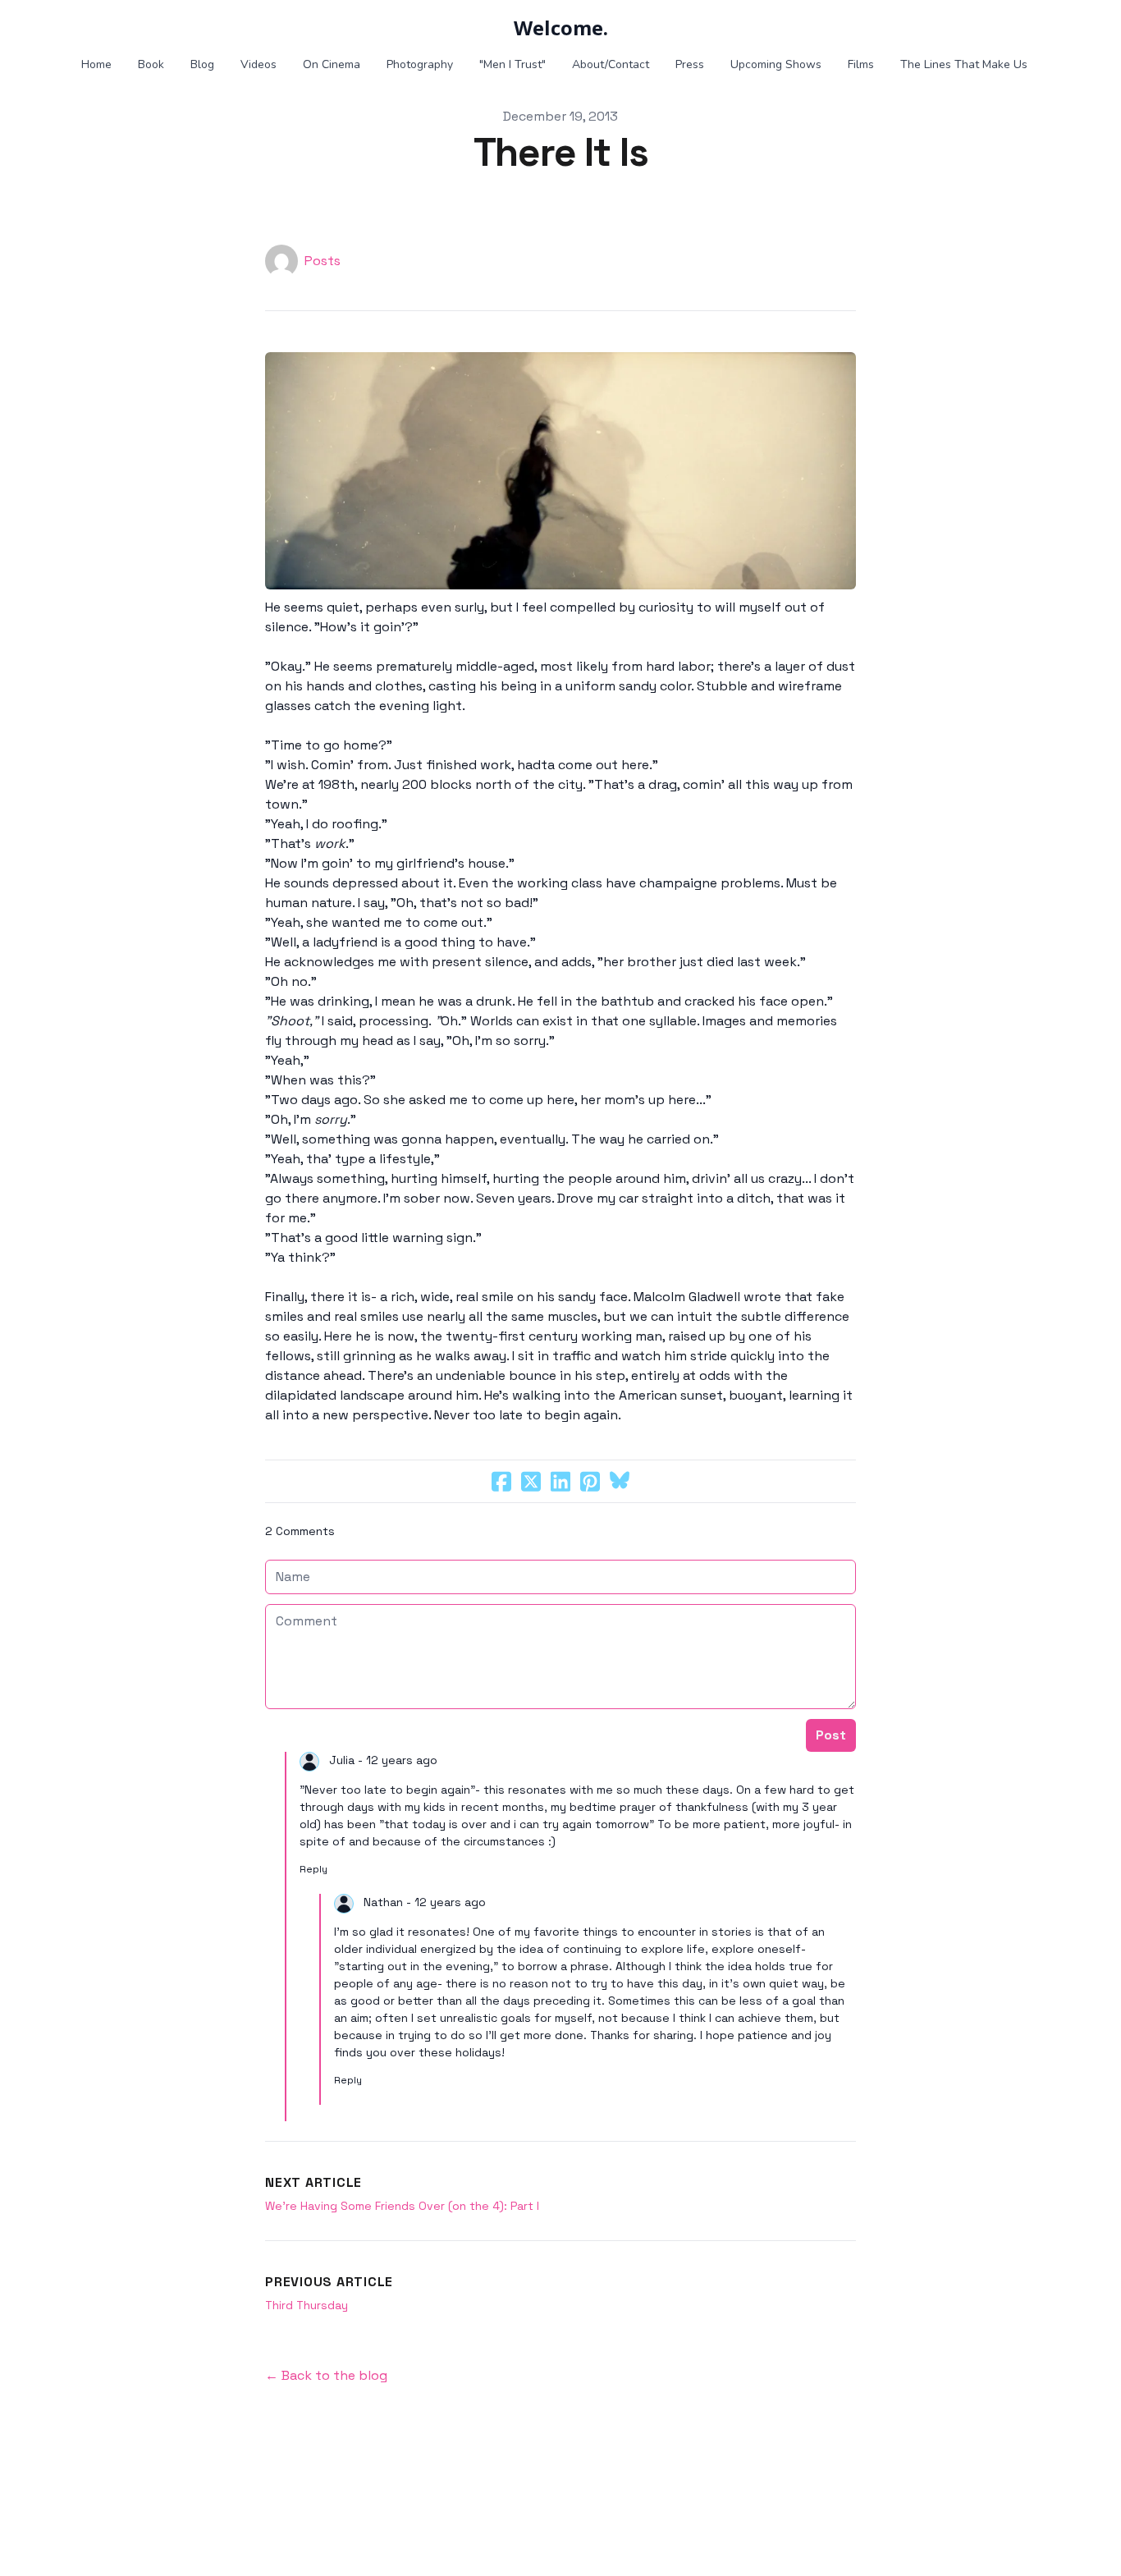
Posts (323, 261)
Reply (313, 1869)
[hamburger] (68, 26)
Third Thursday (307, 2305)
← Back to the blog (326, 2375)
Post (831, 1735)
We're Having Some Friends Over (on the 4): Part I (402, 2206)
